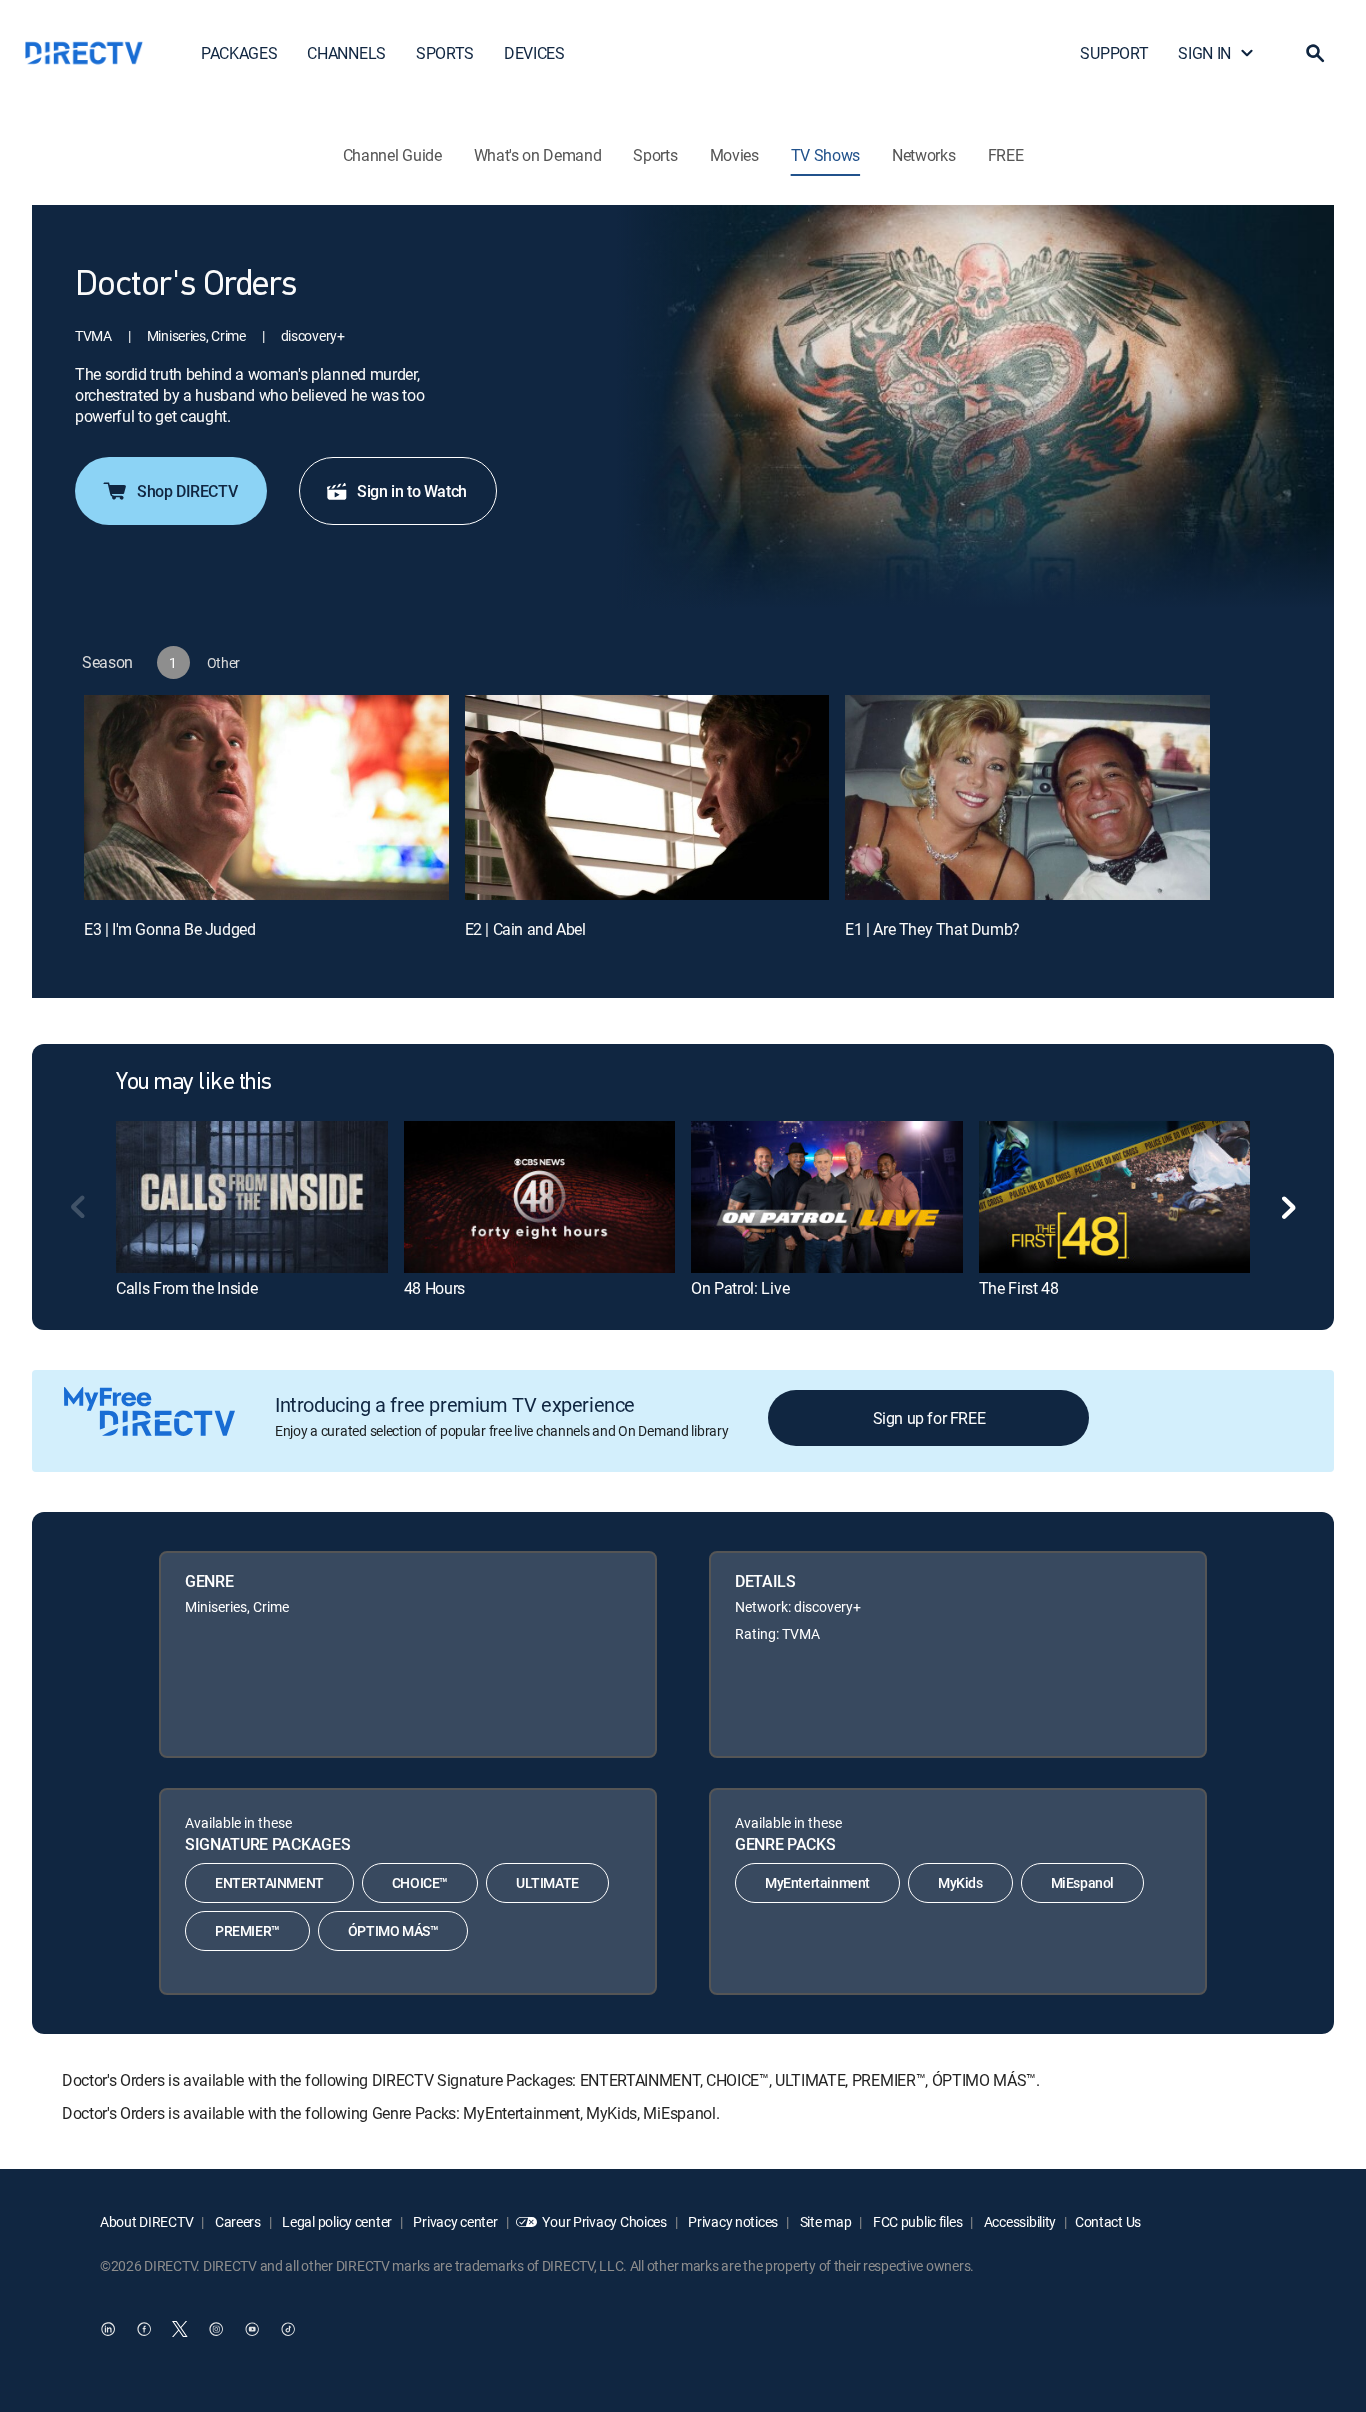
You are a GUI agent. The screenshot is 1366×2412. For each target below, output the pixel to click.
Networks (923, 155)
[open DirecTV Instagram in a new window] (216, 2329)
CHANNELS (346, 53)
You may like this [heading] (194, 1083)
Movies (734, 155)
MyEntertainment (817, 1882)
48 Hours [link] (434, 1288)
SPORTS (445, 53)
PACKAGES (239, 53)
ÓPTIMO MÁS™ (393, 1930)
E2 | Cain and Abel (525, 929)
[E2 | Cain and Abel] (647, 797)
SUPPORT (1114, 53)
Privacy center (454, 2221)
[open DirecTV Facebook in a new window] (144, 2329)
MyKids (960, 1882)
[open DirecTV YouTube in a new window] (252, 2329)
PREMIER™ (247, 1930)
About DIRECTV (146, 2221)
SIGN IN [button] (1204, 53)
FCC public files (916, 2221)
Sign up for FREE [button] (929, 1418)
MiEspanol (1082, 1882)
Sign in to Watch (412, 491)
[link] (252, 1197)
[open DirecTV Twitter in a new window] (180, 2329)
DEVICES (534, 53)
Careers (236, 2221)
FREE (1006, 155)
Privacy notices (732, 2221)
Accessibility (1018, 2221)
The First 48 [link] (1019, 1288)
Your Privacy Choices (604, 2221)
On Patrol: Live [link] (740, 1288)
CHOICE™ (420, 1882)
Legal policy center (336, 2221)
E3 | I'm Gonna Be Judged (169, 929)
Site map (824, 2221)
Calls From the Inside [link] (186, 1288)
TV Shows (825, 155)
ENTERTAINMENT (269, 1882)
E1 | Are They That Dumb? (932, 929)
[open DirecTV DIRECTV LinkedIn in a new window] (108, 2329)
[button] (1315, 53)
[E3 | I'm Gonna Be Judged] (266, 797)
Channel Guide (392, 155)
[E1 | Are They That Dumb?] (1027, 797)
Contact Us (1108, 2221)
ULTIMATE (547, 1882)
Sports (655, 155)
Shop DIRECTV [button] (187, 491)
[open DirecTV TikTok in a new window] (288, 2329)
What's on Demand (538, 155)
